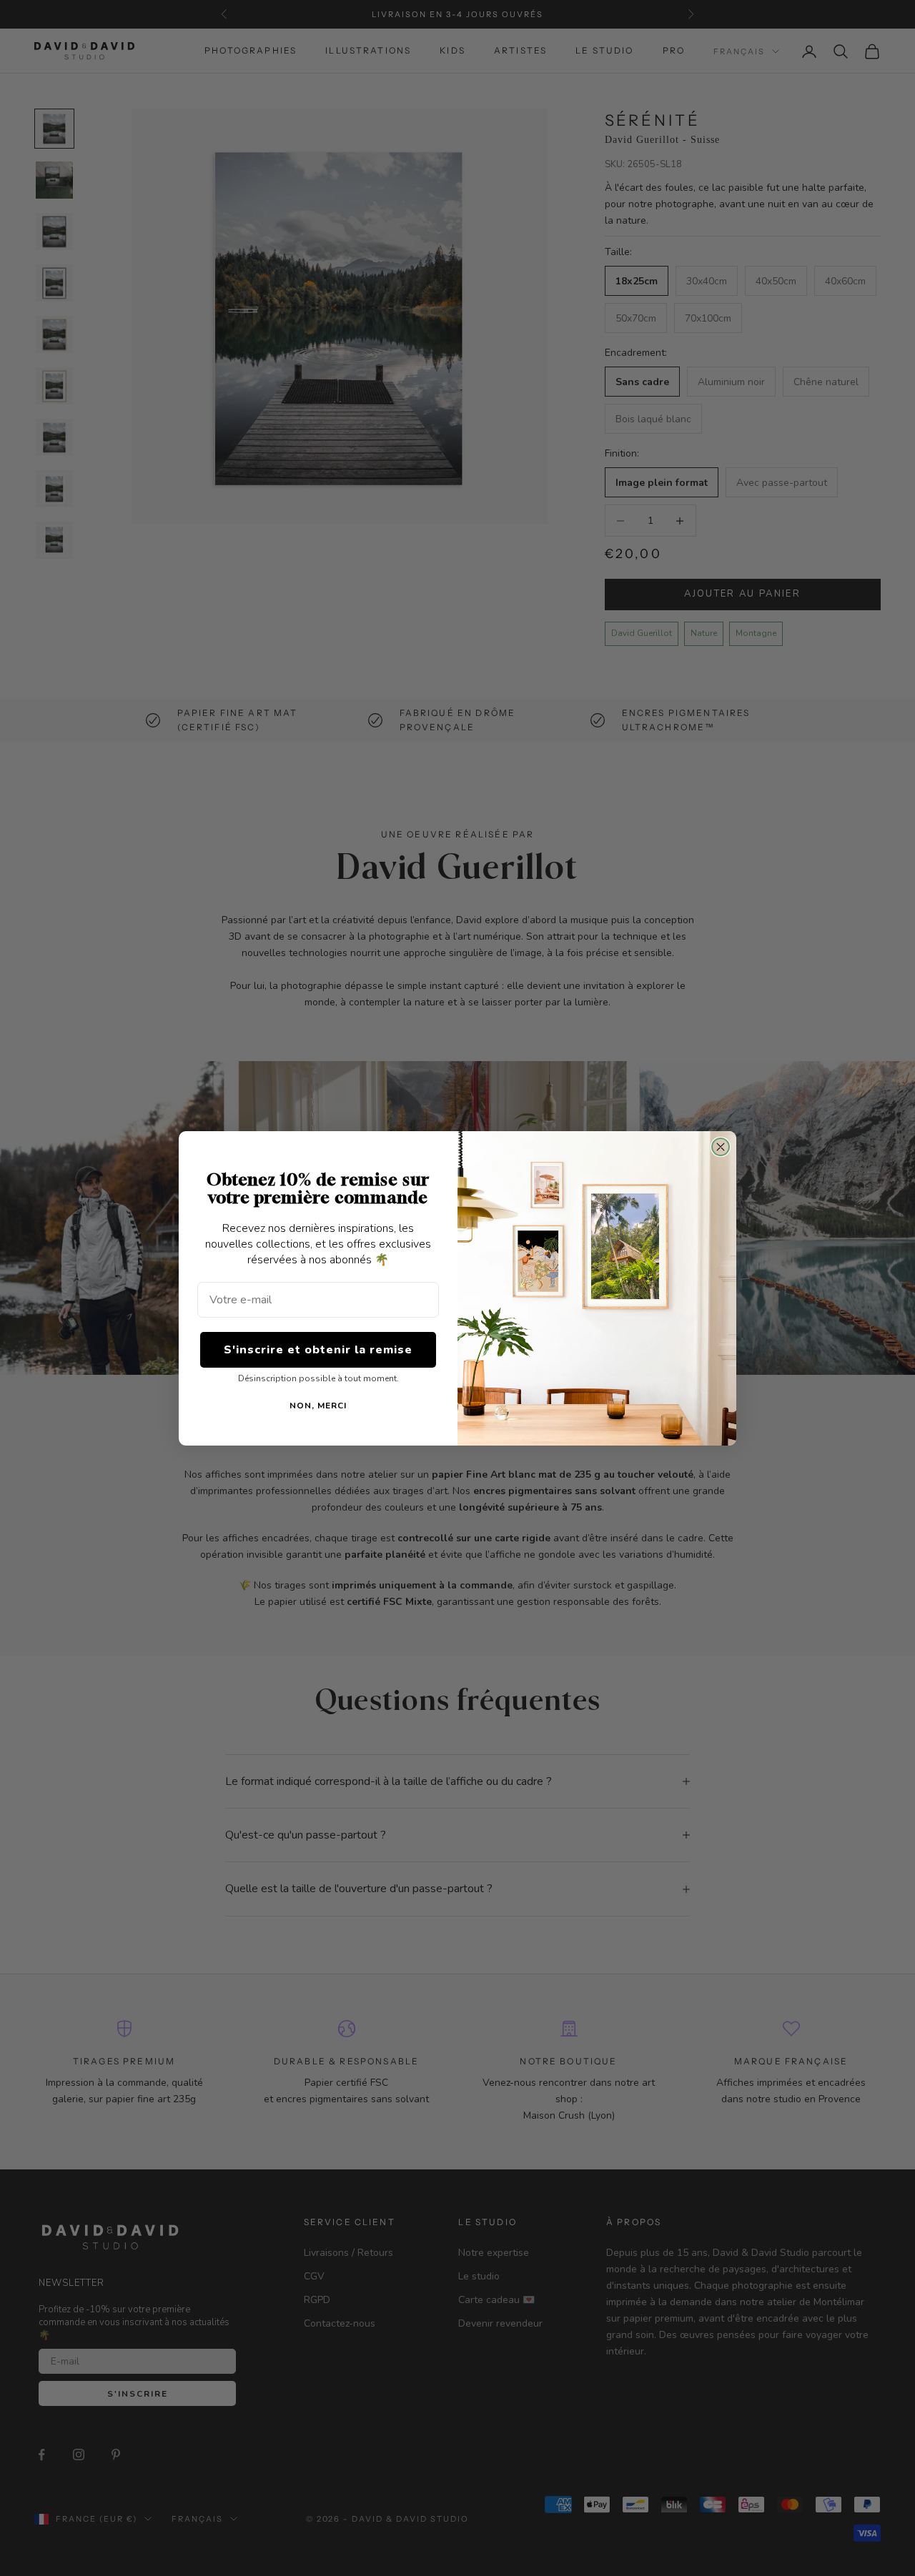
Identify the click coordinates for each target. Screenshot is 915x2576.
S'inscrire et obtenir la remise (318, 1350)
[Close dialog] (721, 1147)
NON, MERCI (318, 1406)
